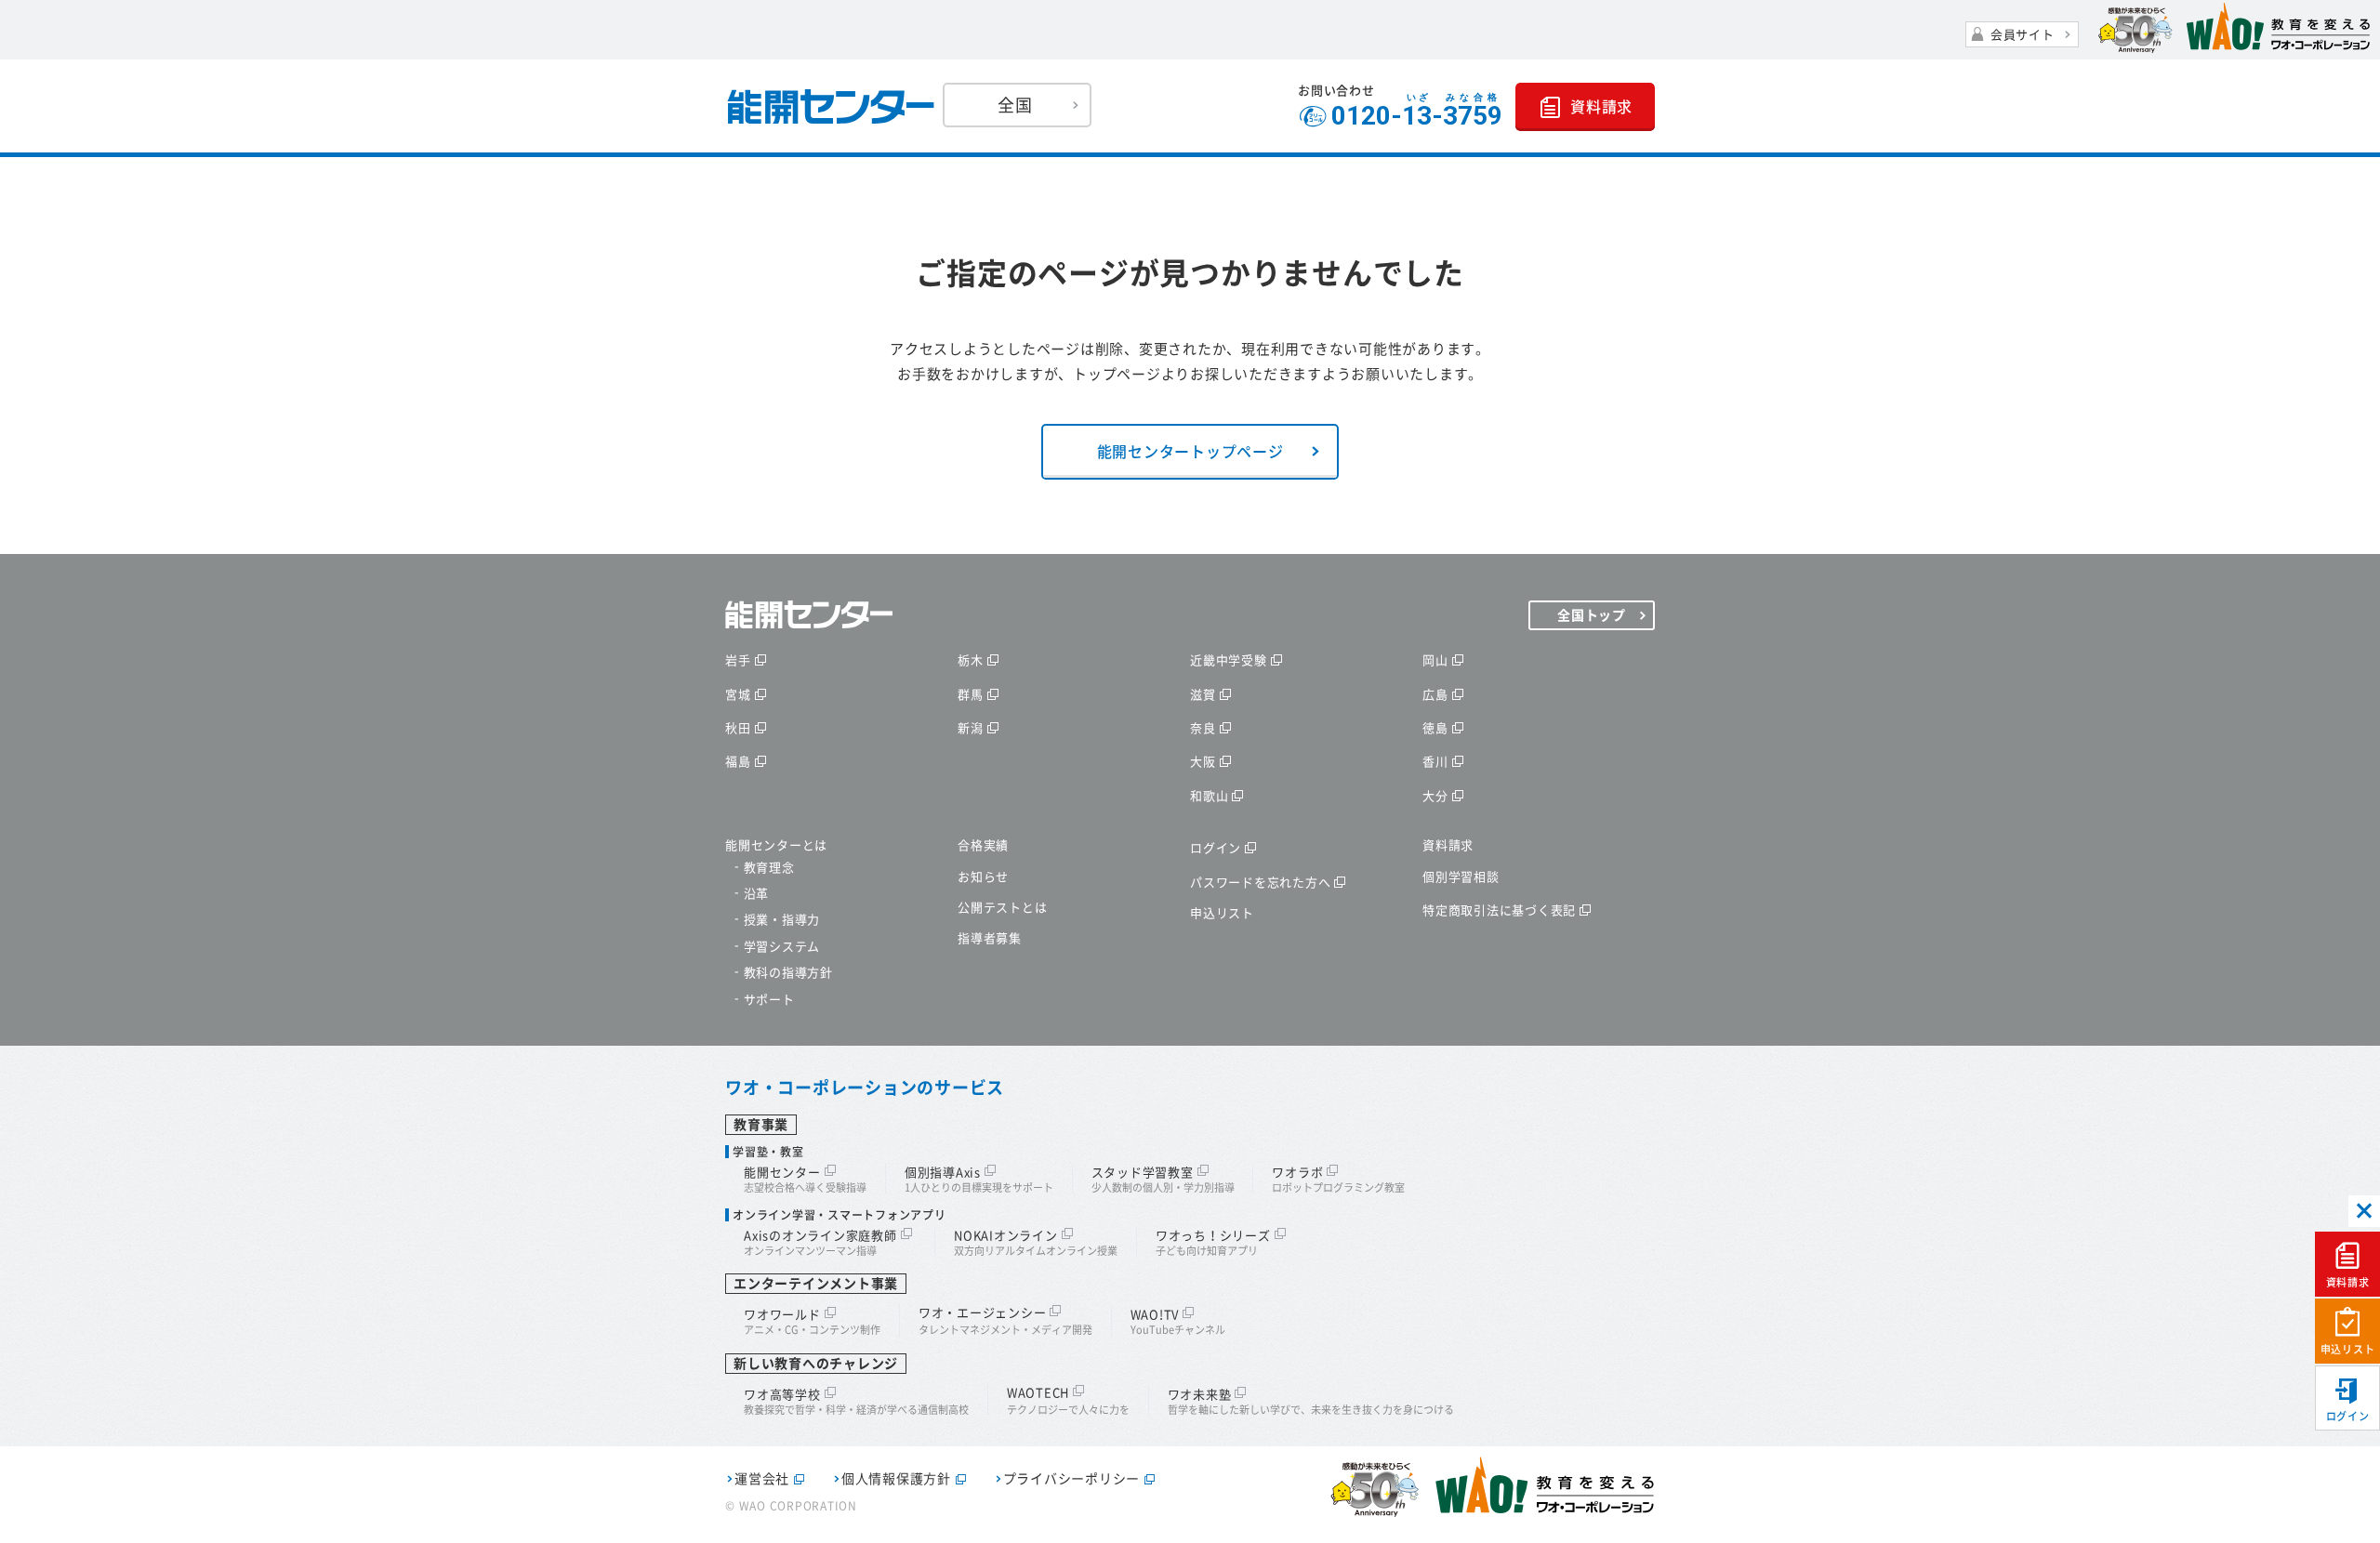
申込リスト (2348, 1349)
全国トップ (1592, 615)
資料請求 (2348, 1282)
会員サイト (2023, 35)
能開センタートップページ (1190, 452)
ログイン (2348, 1416)
